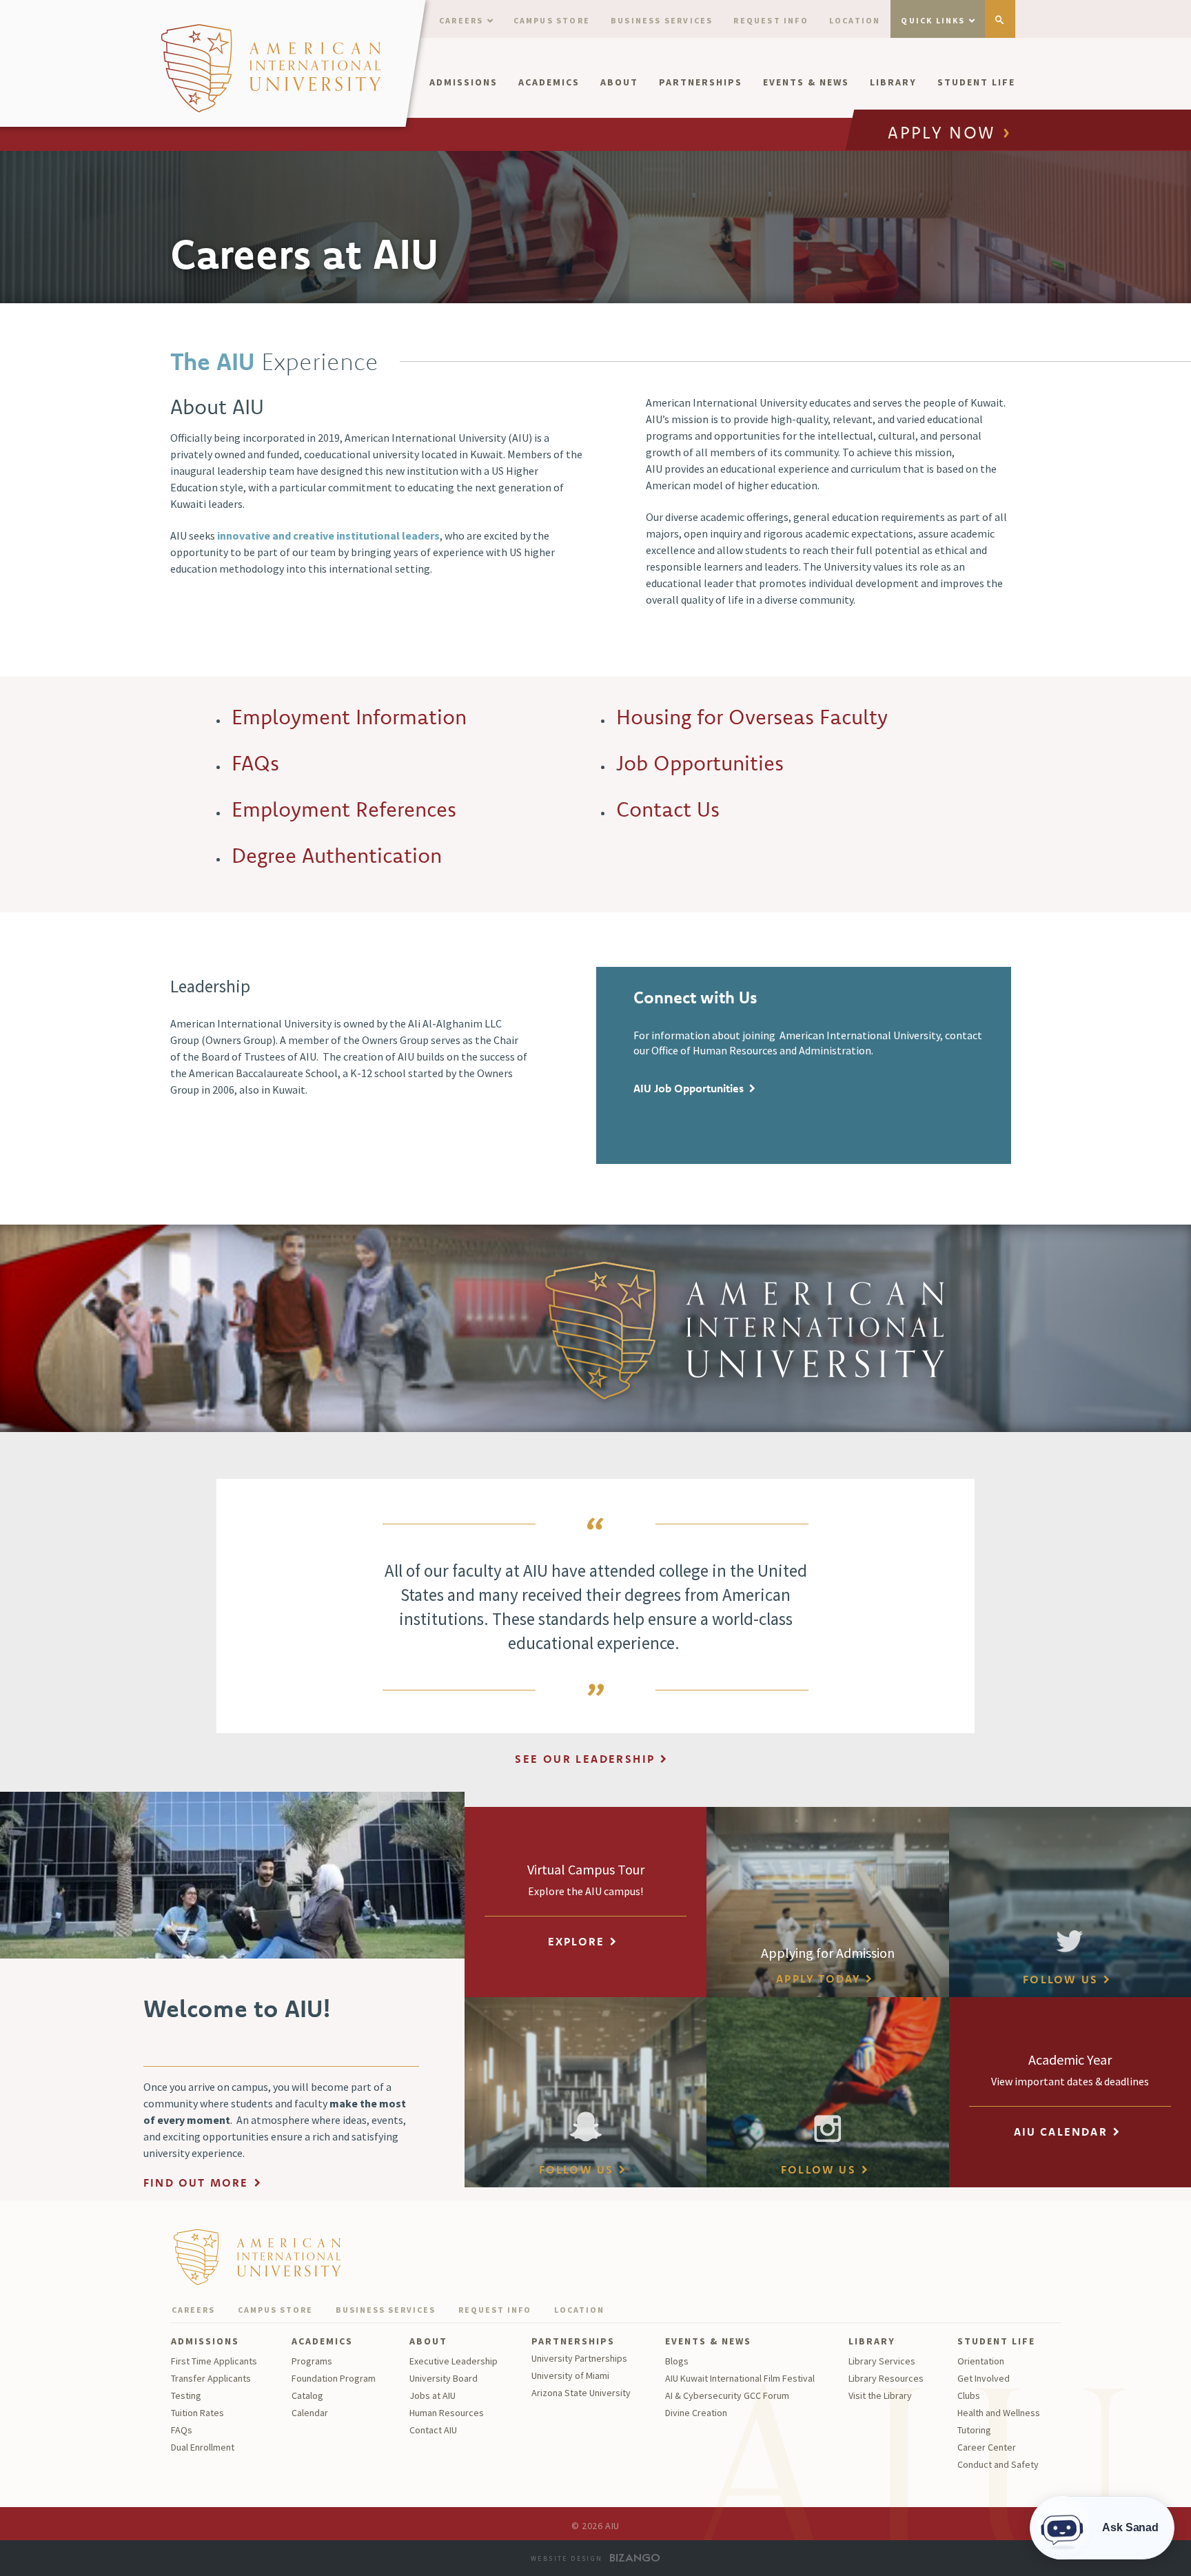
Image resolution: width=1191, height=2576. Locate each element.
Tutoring (974, 2430)
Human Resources (447, 2413)
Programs (312, 2361)
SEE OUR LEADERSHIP (585, 1759)
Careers (461, 20)
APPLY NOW (941, 134)
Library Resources (886, 2378)
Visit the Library (880, 2395)
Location (855, 20)
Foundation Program (334, 2378)
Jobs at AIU (432, 2395)
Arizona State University (581, 2393)
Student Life (976, 82)
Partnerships (701, 82)
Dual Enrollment (203, 2447)
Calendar (310, 2413)
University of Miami (570, 2375)
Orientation (981, 2361)
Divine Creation (696, 2413)
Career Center (987, 2447)
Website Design (567, 2558)
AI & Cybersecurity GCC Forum (727, 2395)
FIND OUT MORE (196, 2183)
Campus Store (552, 20)
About (619, 82)
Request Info (771, 20)
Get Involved (984, 2378)
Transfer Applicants (211, 2378)
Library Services (882, 2361)
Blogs (677, 2361)
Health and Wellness (999, 2413)
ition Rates (202, 2413)
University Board (444, 2378)
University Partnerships (579, 2358)
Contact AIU (433, 2430)
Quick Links (933, 20)
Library (893, 82)
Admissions (464, 82)
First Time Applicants (214, 2361)
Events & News (806, 82)
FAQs (182, 2430)
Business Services (662, 20)
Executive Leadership (454, 2361)
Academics (549, 82)
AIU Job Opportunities (689, 1088)
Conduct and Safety (998, 2464)
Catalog (307, 2395)
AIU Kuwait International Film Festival (740, 2378)
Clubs (969, 2395)
